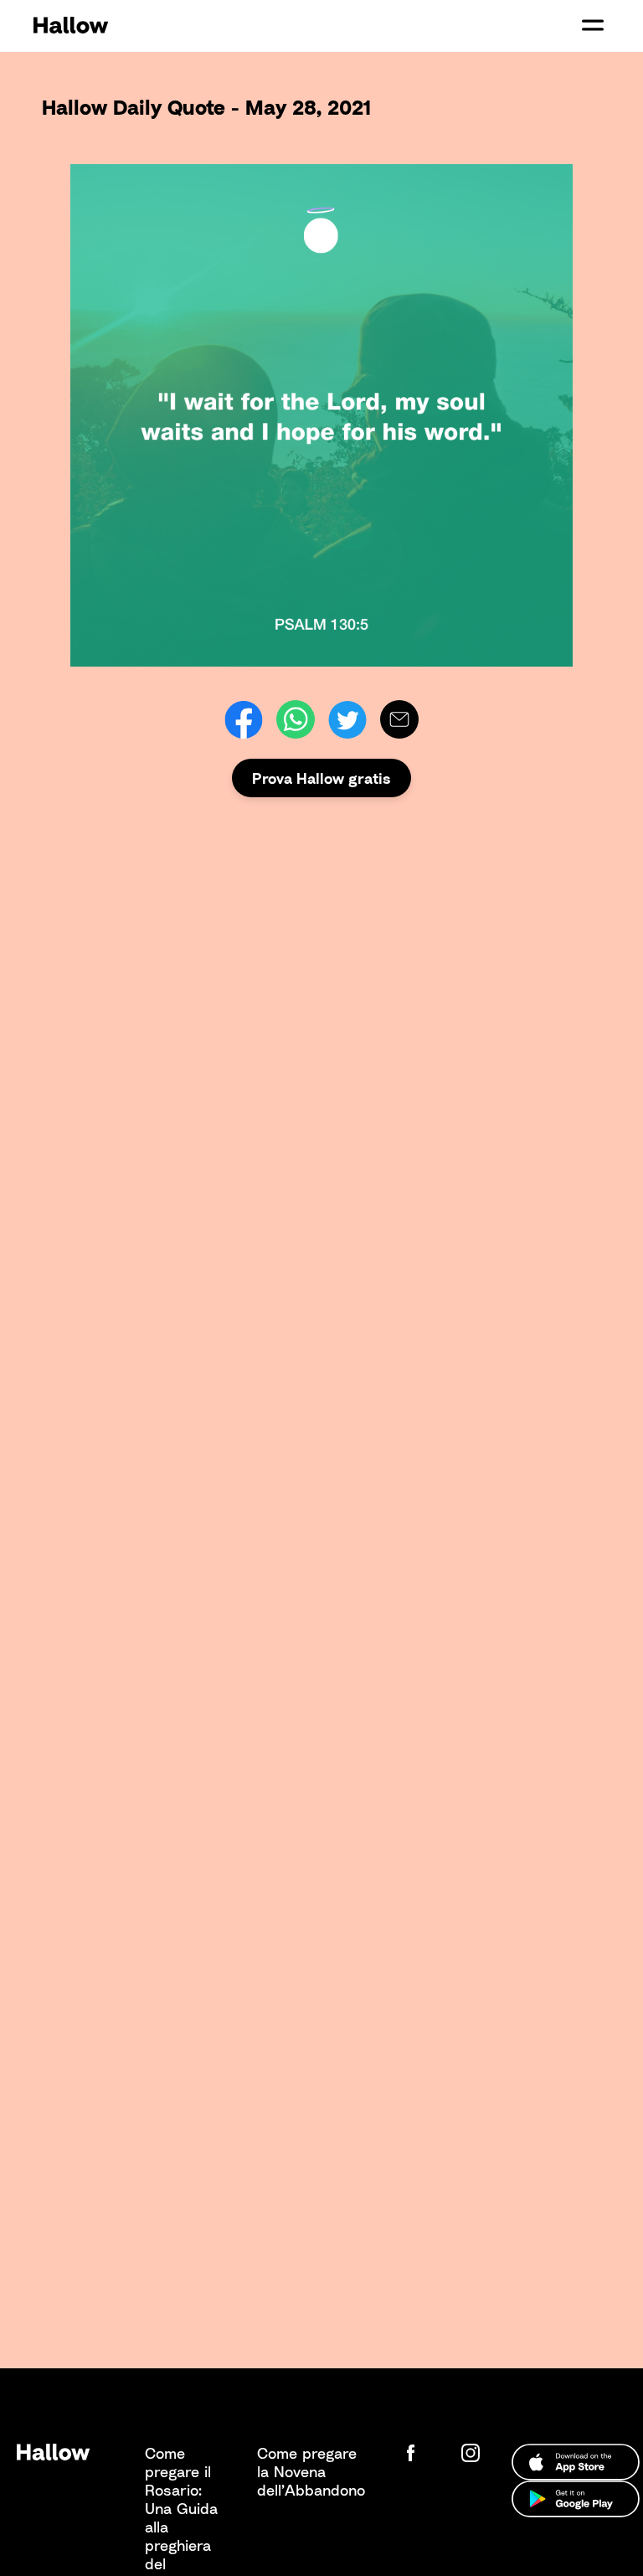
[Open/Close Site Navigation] (593, 25)
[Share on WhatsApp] (296, 719)
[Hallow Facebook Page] (424, 2453)
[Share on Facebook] (244, 719)
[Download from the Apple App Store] (576, 2462)
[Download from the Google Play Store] (576, 2499)
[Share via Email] (399, 719)
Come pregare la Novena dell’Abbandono (311, 2471)
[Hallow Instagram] (474, 2453)
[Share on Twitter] (347, 719)
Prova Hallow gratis (321, 778)
